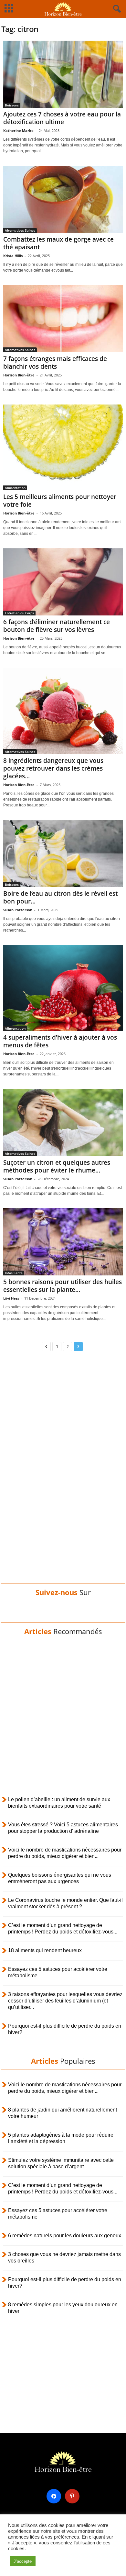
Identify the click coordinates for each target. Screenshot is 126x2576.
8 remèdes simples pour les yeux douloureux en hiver (63, 2308)
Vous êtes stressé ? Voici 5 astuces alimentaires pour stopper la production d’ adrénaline (63, 1828)
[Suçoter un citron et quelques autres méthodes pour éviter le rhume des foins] (63, 1123)
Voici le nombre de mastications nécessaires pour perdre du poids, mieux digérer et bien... (65, 1853)
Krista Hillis (13, 256)
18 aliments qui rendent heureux (45, 1950)
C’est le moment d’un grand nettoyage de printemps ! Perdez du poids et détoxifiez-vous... (63, 1928)
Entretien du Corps (19, 613)
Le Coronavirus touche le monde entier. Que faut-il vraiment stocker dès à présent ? (65, 1903)
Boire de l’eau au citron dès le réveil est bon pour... (60, 897)
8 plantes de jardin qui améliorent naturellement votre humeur (63, 2113)
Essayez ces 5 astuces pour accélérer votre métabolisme (58, 1972)
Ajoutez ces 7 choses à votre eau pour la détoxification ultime (62, 118)
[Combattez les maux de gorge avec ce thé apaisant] (63, 199)
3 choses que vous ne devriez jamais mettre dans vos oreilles (64, 2257)
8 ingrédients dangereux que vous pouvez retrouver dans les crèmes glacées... (53, 768)
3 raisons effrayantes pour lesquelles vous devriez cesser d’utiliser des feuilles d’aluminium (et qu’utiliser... (65, 2001)
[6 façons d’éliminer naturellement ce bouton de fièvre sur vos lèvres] (63, 582)
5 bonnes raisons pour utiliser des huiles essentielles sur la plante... (63, 1286)
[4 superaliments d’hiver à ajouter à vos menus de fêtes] (63, 988)
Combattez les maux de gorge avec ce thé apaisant (58, 243)
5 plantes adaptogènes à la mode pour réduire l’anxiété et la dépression (61, 2138)
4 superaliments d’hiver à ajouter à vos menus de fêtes (60, 1041)
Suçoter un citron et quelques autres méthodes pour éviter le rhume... (57, 1166)
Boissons (12, 105)
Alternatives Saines (20, 230)
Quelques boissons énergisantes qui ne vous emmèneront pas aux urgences (60, 1878)
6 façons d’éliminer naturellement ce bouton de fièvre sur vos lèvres (57, 626)
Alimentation (15, 488)
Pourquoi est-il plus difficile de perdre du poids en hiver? (65, 2029)
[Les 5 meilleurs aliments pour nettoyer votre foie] (63, 447)
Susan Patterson (18, 910)
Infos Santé (14, 1273)
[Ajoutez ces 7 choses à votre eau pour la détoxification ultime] (63, 74)
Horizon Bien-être (19, 375)
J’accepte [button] (23, 2561)
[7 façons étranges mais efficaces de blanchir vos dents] (63, 319)
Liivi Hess (11, 1298)
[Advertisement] (63, 1479)
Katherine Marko (18, 130)
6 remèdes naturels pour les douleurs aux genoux (65, 2236)
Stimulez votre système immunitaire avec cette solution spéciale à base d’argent (61, 2163)
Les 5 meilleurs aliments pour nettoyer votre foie (60, 501)
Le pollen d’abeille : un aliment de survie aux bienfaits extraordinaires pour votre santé (59, 1803)
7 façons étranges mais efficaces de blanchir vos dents (55, 363)
